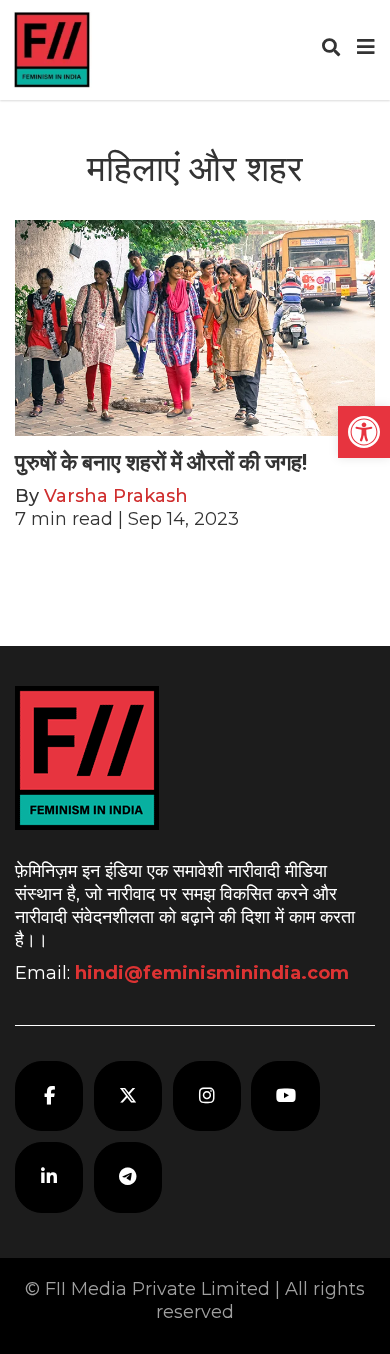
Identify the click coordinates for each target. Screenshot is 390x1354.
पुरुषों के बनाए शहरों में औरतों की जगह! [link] (161, 462)
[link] (364, 432)
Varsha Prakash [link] (116, 496)
